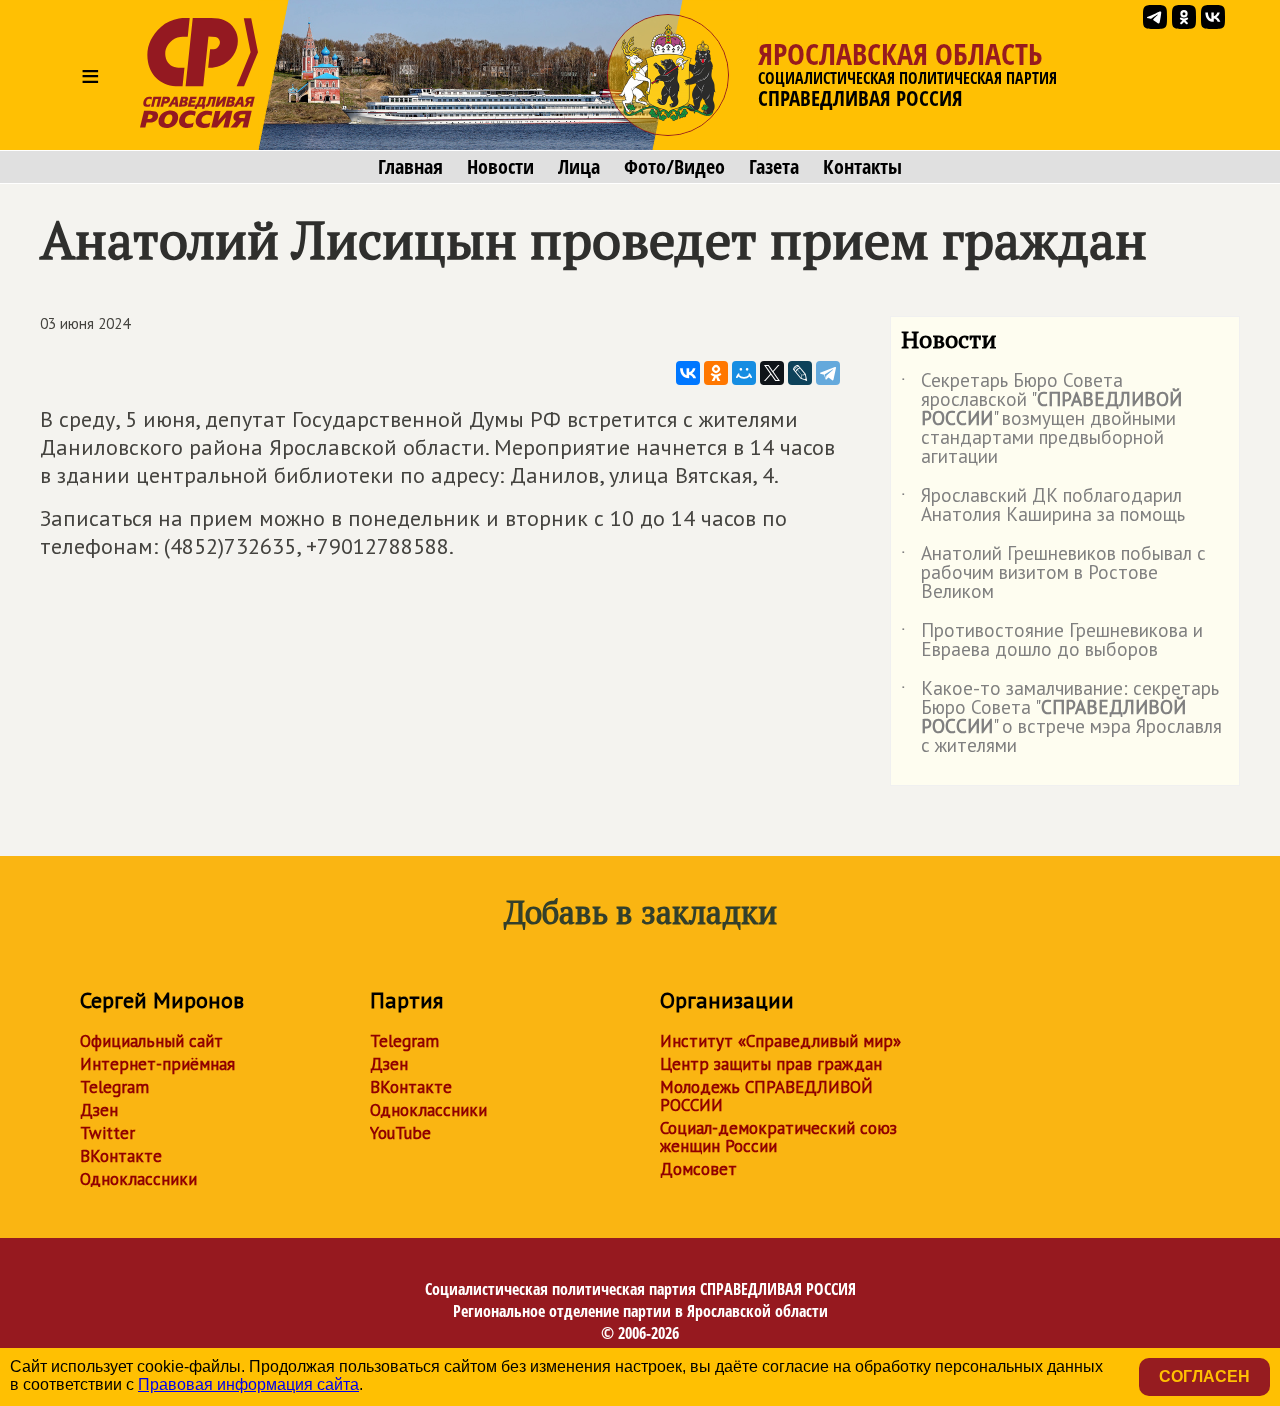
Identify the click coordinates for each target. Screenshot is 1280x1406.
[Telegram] (828, 373)
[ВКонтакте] (688, 373)
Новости (500, 167)
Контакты (862, 167)
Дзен (99, 1110)
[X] (772, 373)
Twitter (107, 1133)
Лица (579, 167)
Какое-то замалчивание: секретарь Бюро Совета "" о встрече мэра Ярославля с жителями (1061, 718)
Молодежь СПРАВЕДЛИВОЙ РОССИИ (766, 1096)
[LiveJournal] (800, 373)
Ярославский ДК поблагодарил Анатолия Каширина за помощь (1043, 506)
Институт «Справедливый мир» (780, 1041)
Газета (774, 167)
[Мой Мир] (744, 373)
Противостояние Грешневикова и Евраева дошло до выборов (1052, 641)
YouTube (400, 1133)
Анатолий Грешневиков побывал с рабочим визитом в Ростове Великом (1053, 573)
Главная (410, 167)
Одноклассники (138, 1179)
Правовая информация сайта (248, 1384)
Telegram (114, 1087)
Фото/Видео (674, 167)
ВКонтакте (121, 1156)
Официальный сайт (151, 1041)
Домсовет (698, 1169)
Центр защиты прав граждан (771, 1064)
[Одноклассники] (716, 373)
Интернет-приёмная (157, 1064)
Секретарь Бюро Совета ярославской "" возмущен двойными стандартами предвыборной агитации (1041, 419)
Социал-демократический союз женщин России (778, 1137)
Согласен (1204, 1376)
